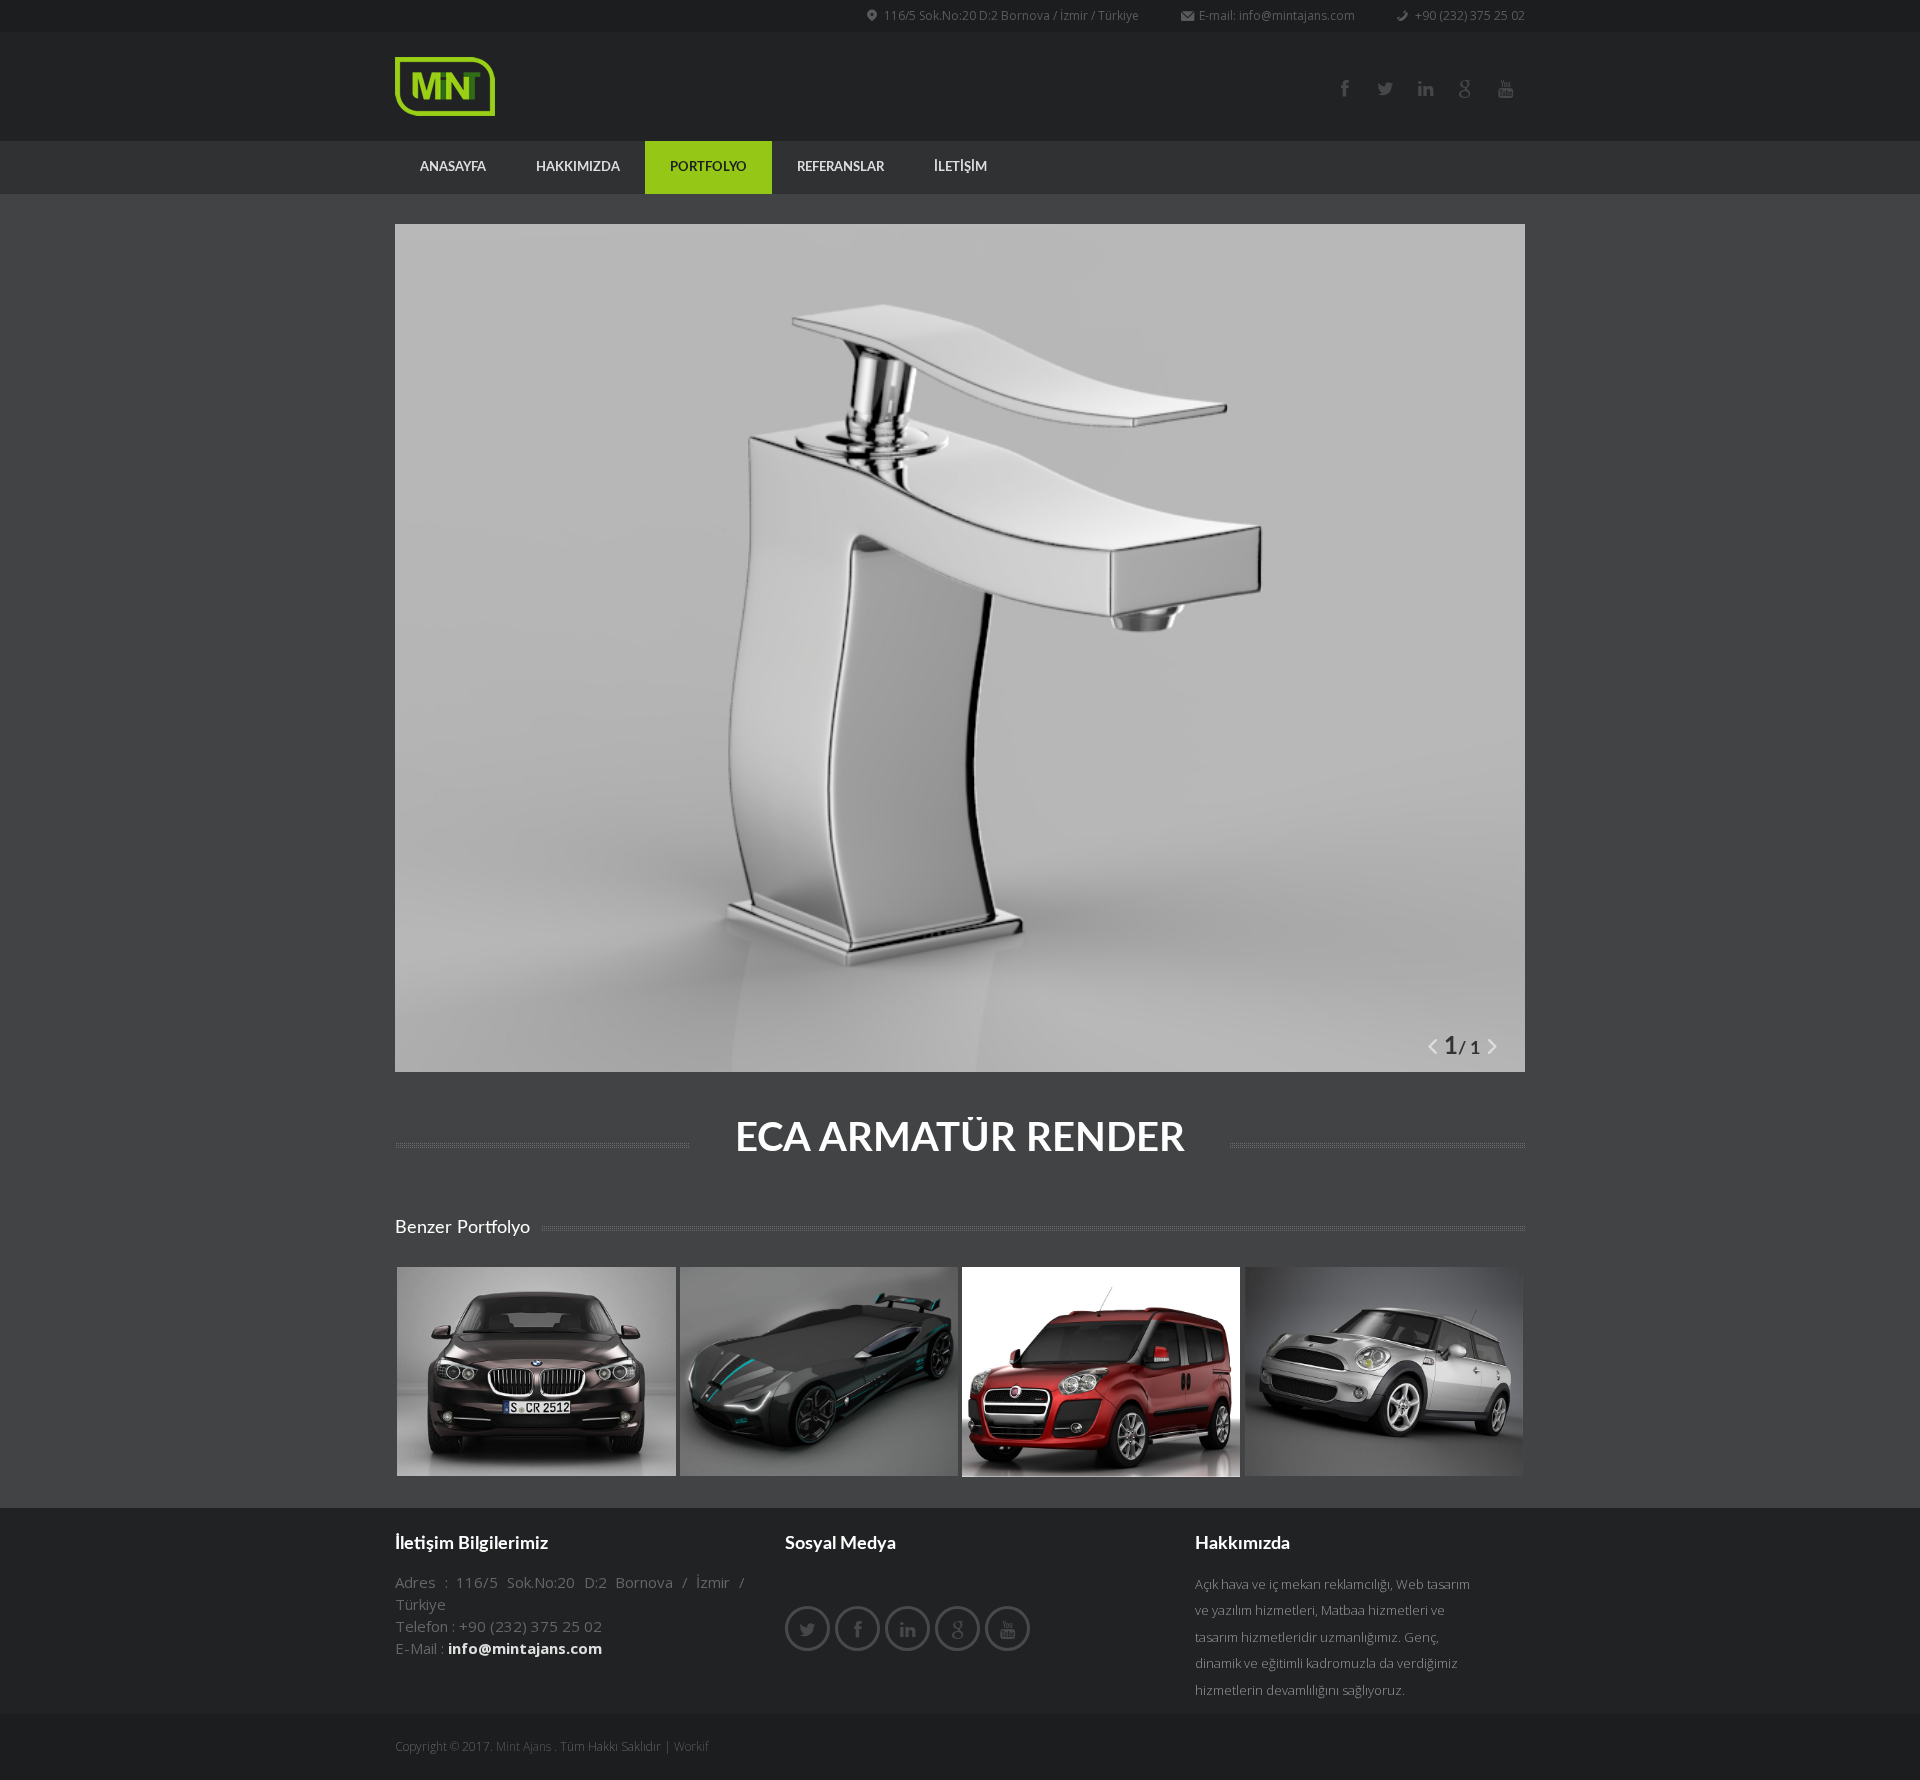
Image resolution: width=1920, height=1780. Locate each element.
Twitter (1345, 87)
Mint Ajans (523, 1746)
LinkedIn (1425, 87)
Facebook (1385, 87)
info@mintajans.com (1297, 15)
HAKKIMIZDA (578, 167)
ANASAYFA (453, 167)
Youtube (1505, 87)
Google (1465, 87)
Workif (691, 1746)
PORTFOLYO (708, 167)
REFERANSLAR (840, 167)
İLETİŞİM (960, 167)
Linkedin (907, 1628)
